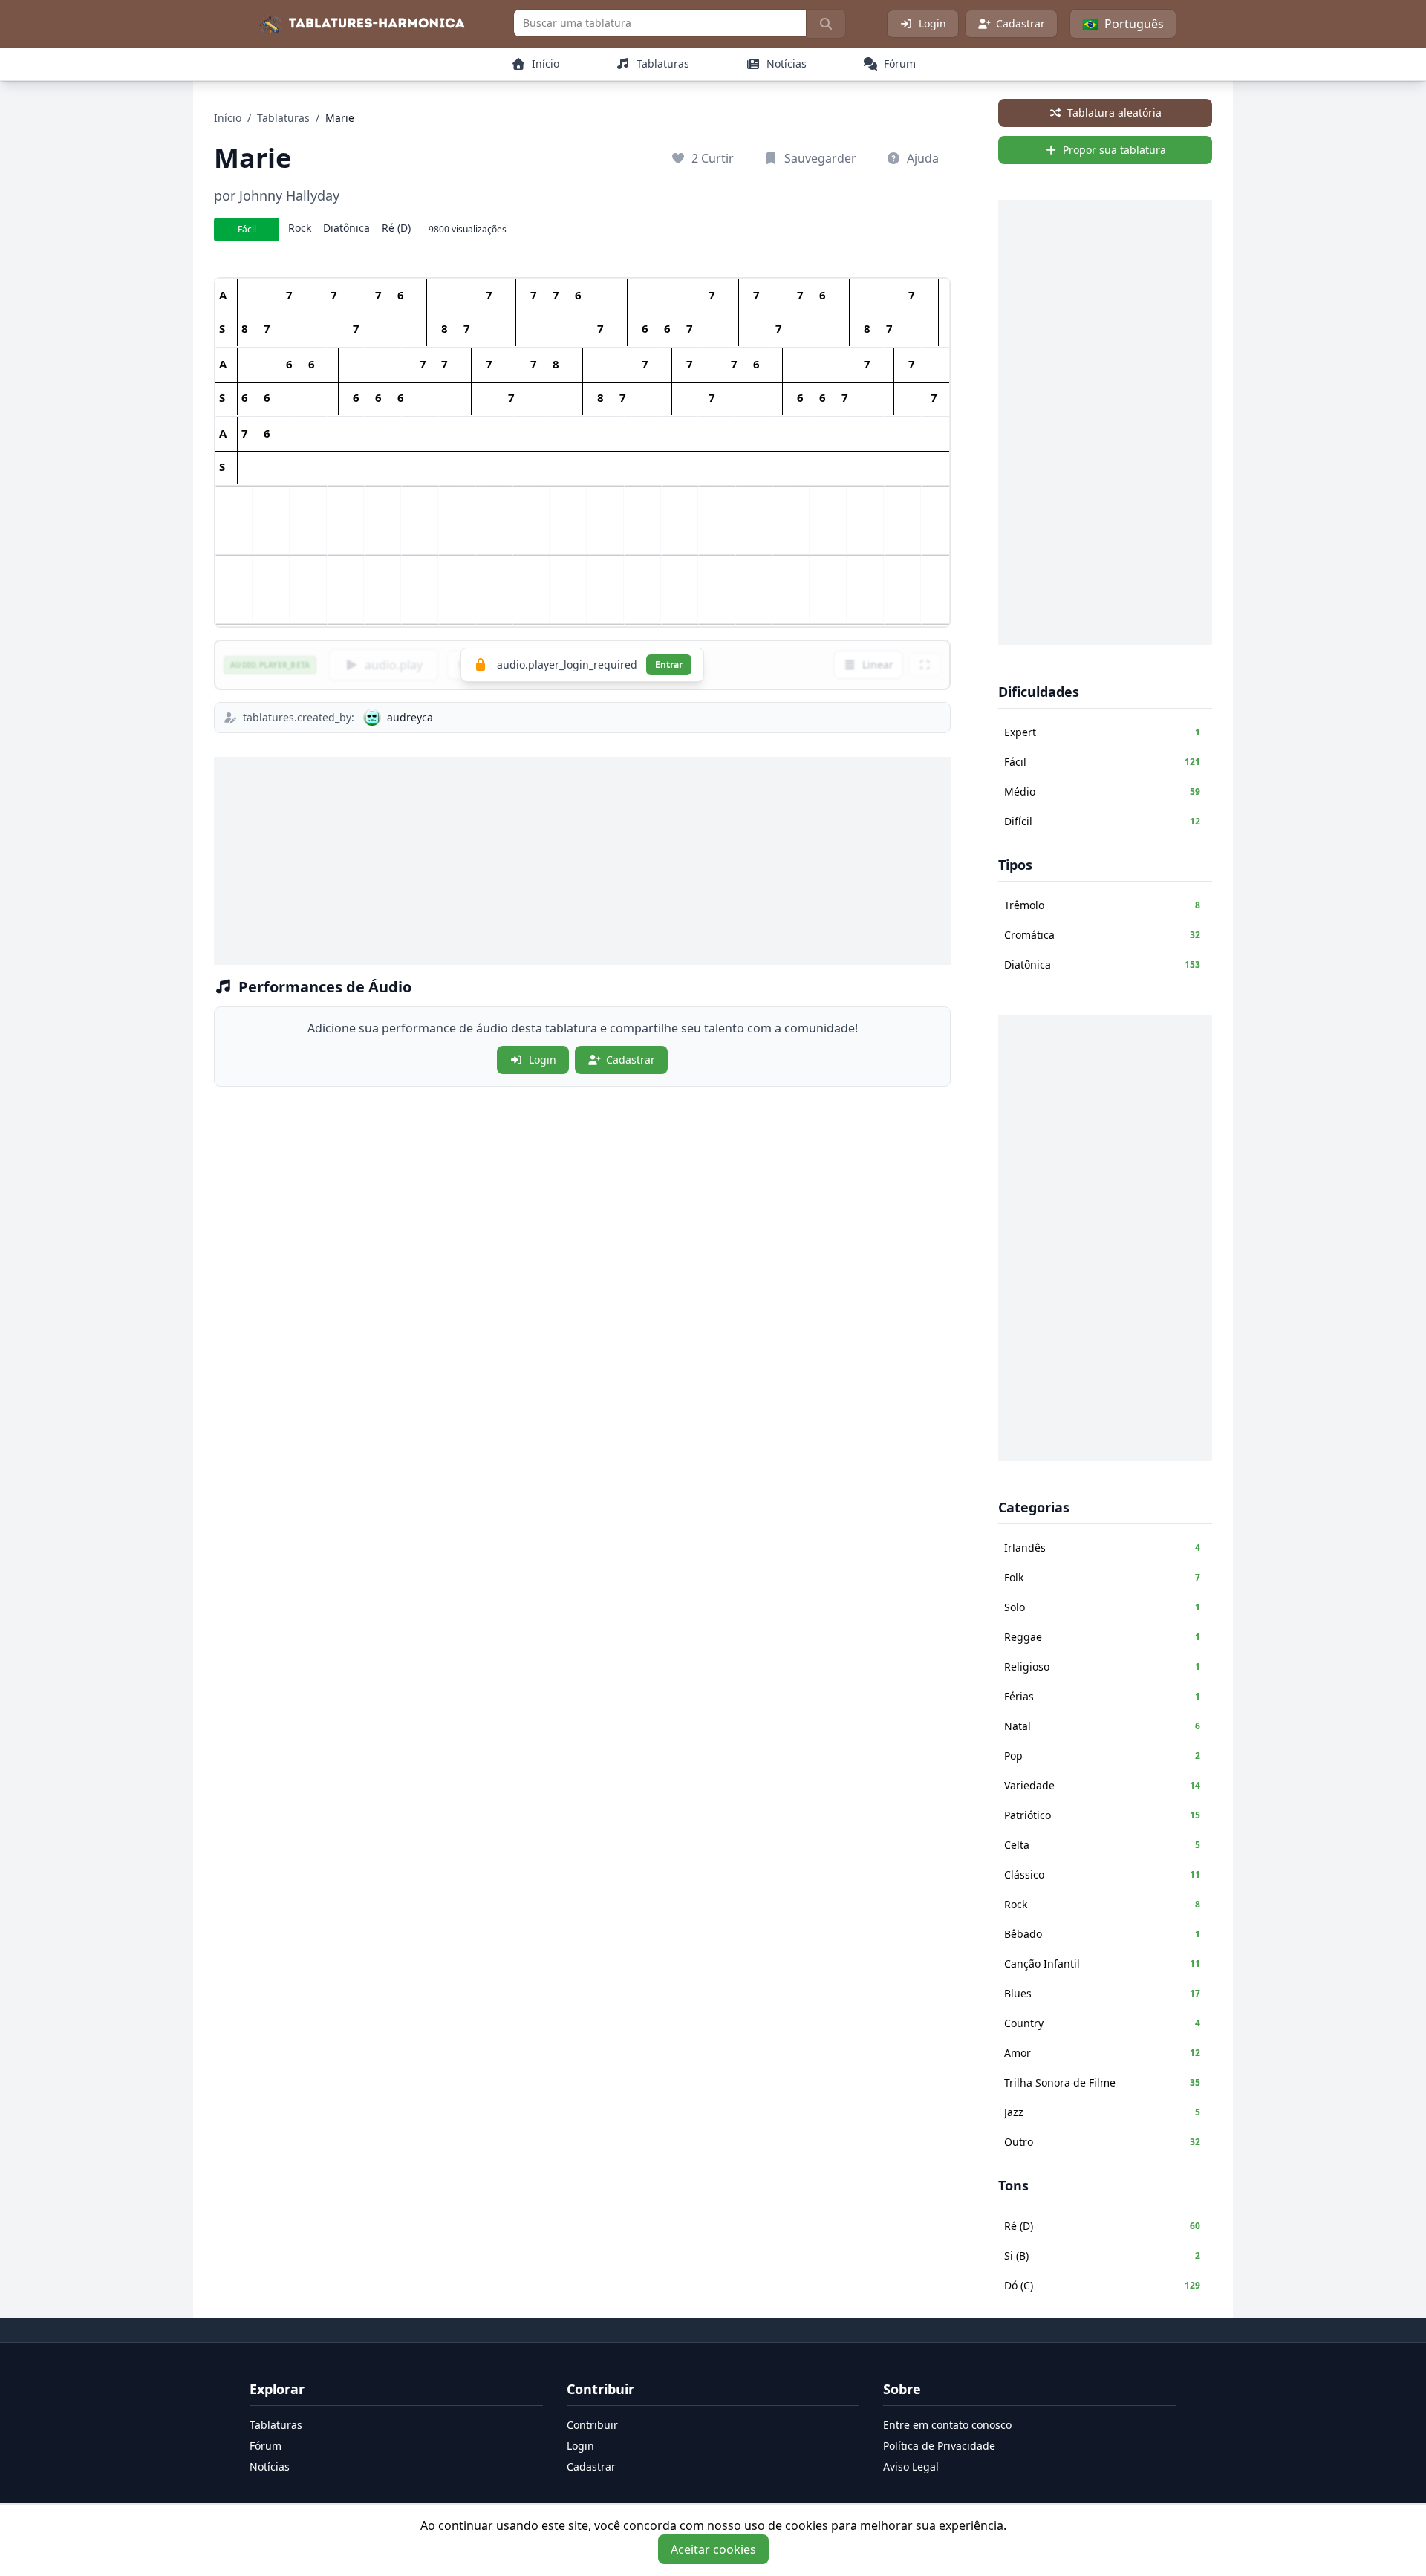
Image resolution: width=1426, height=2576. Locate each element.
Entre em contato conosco (947, 2425)
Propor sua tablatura (1114, 150)
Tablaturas (283, 118)
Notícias (270, 2466)
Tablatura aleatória (1114, 113)
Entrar (669, 664)
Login (932, 23)
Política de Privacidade (939, 2446)
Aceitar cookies (713, 2549)
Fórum (266, 2446)
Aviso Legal (911, 2466)
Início (228, 118)
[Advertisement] (582, 861)
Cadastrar (1020, 23)
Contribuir (592, 2425)
